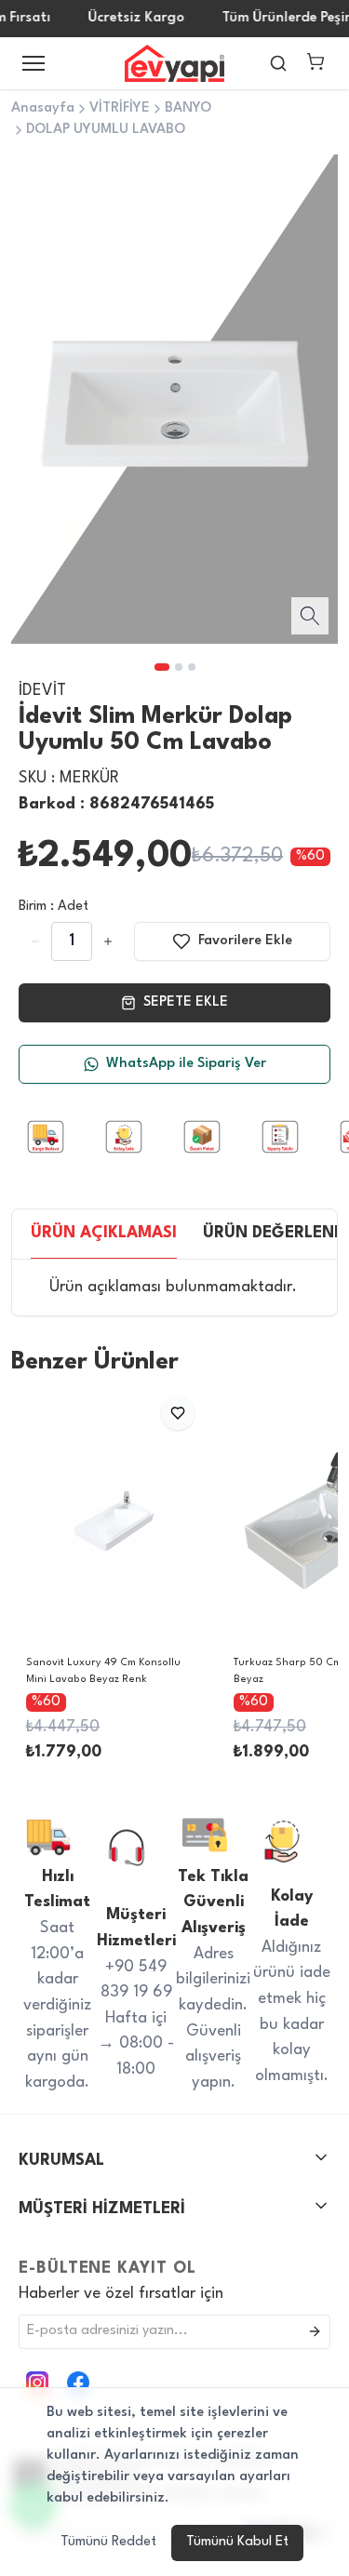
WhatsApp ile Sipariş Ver (186, 1064)
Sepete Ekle (186, 1002)
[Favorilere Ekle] (178, 1413)
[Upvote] (35, 941)
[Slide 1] (162, 667)
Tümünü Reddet (108, 2542)
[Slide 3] (192, 667)
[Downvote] (108, 941)
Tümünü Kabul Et (237, 2542)
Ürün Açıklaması (104, 1233)
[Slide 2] (179, 667)
